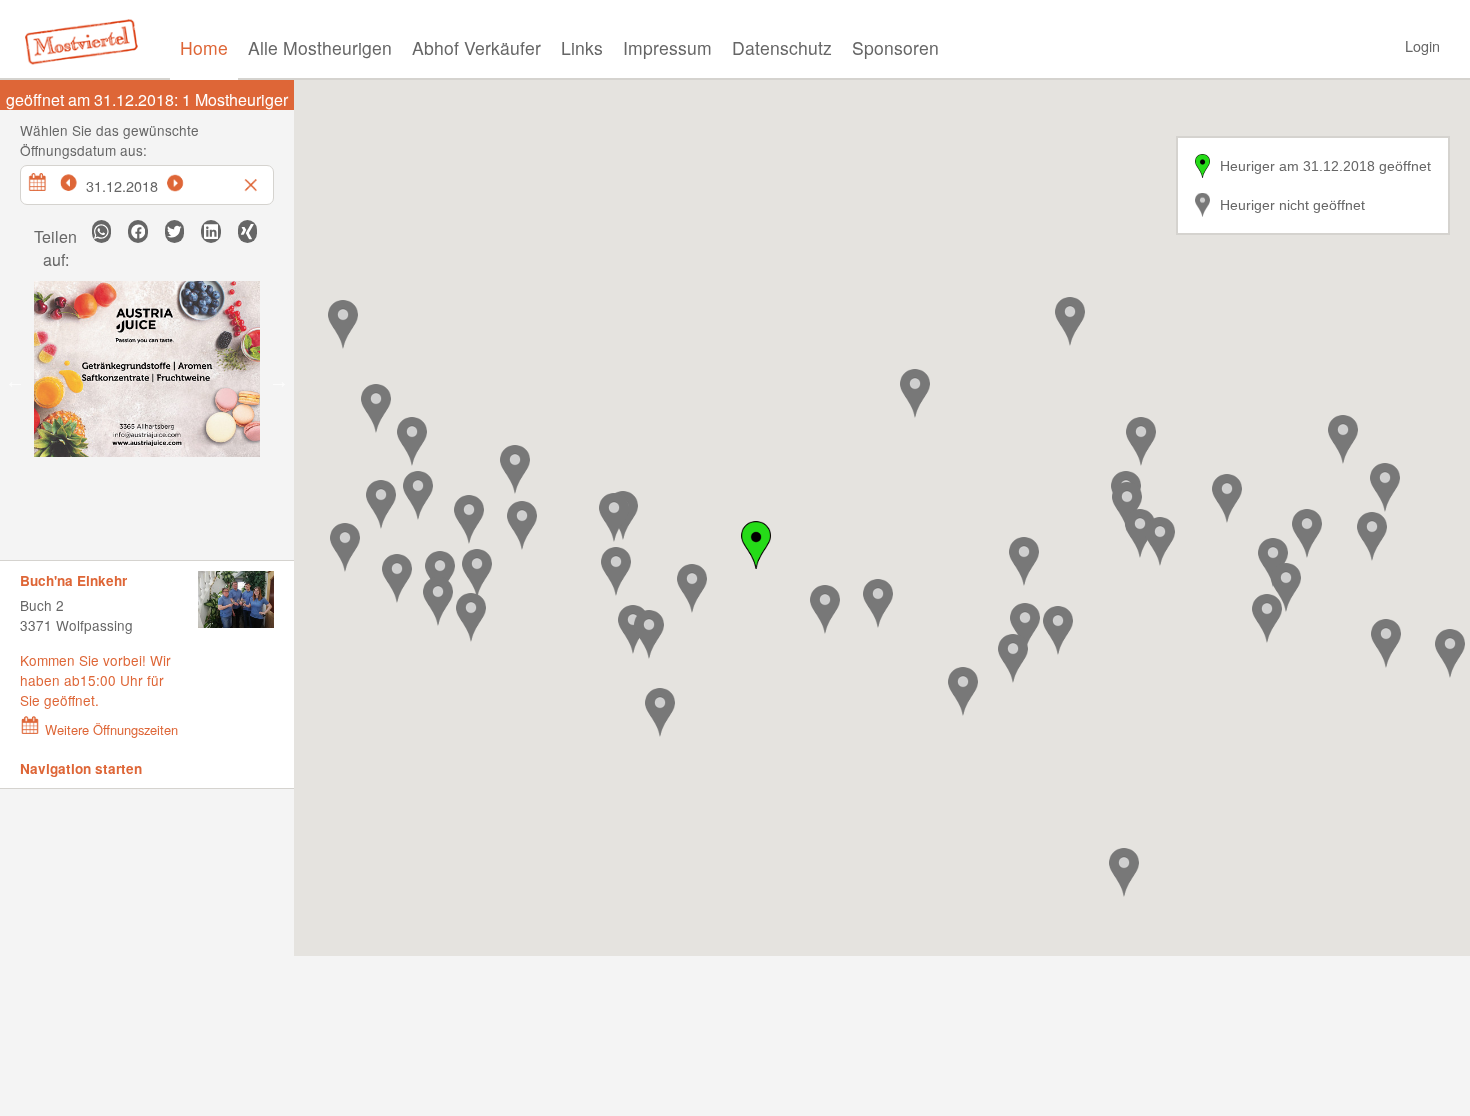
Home (204, 47)
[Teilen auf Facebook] (137, 231)
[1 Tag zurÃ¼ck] (79, 180)
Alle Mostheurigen (320, 47)
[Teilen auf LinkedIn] (210, 231)
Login (1422, 45)
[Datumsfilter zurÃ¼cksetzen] (253, 180)
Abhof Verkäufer (476, 47)
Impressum (667, 47)
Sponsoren (895, 47)
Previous (15, 381)
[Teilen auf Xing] (247, 231)
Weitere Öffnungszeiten (111, 729)
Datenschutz (782, 47)
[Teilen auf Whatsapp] (101, 231)
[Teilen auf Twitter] (174, 231)
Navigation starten (81, 768)
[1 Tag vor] (186, 180)
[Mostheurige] (87, 40)
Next (279, 381)
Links (582, 47)
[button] (418, 495)
